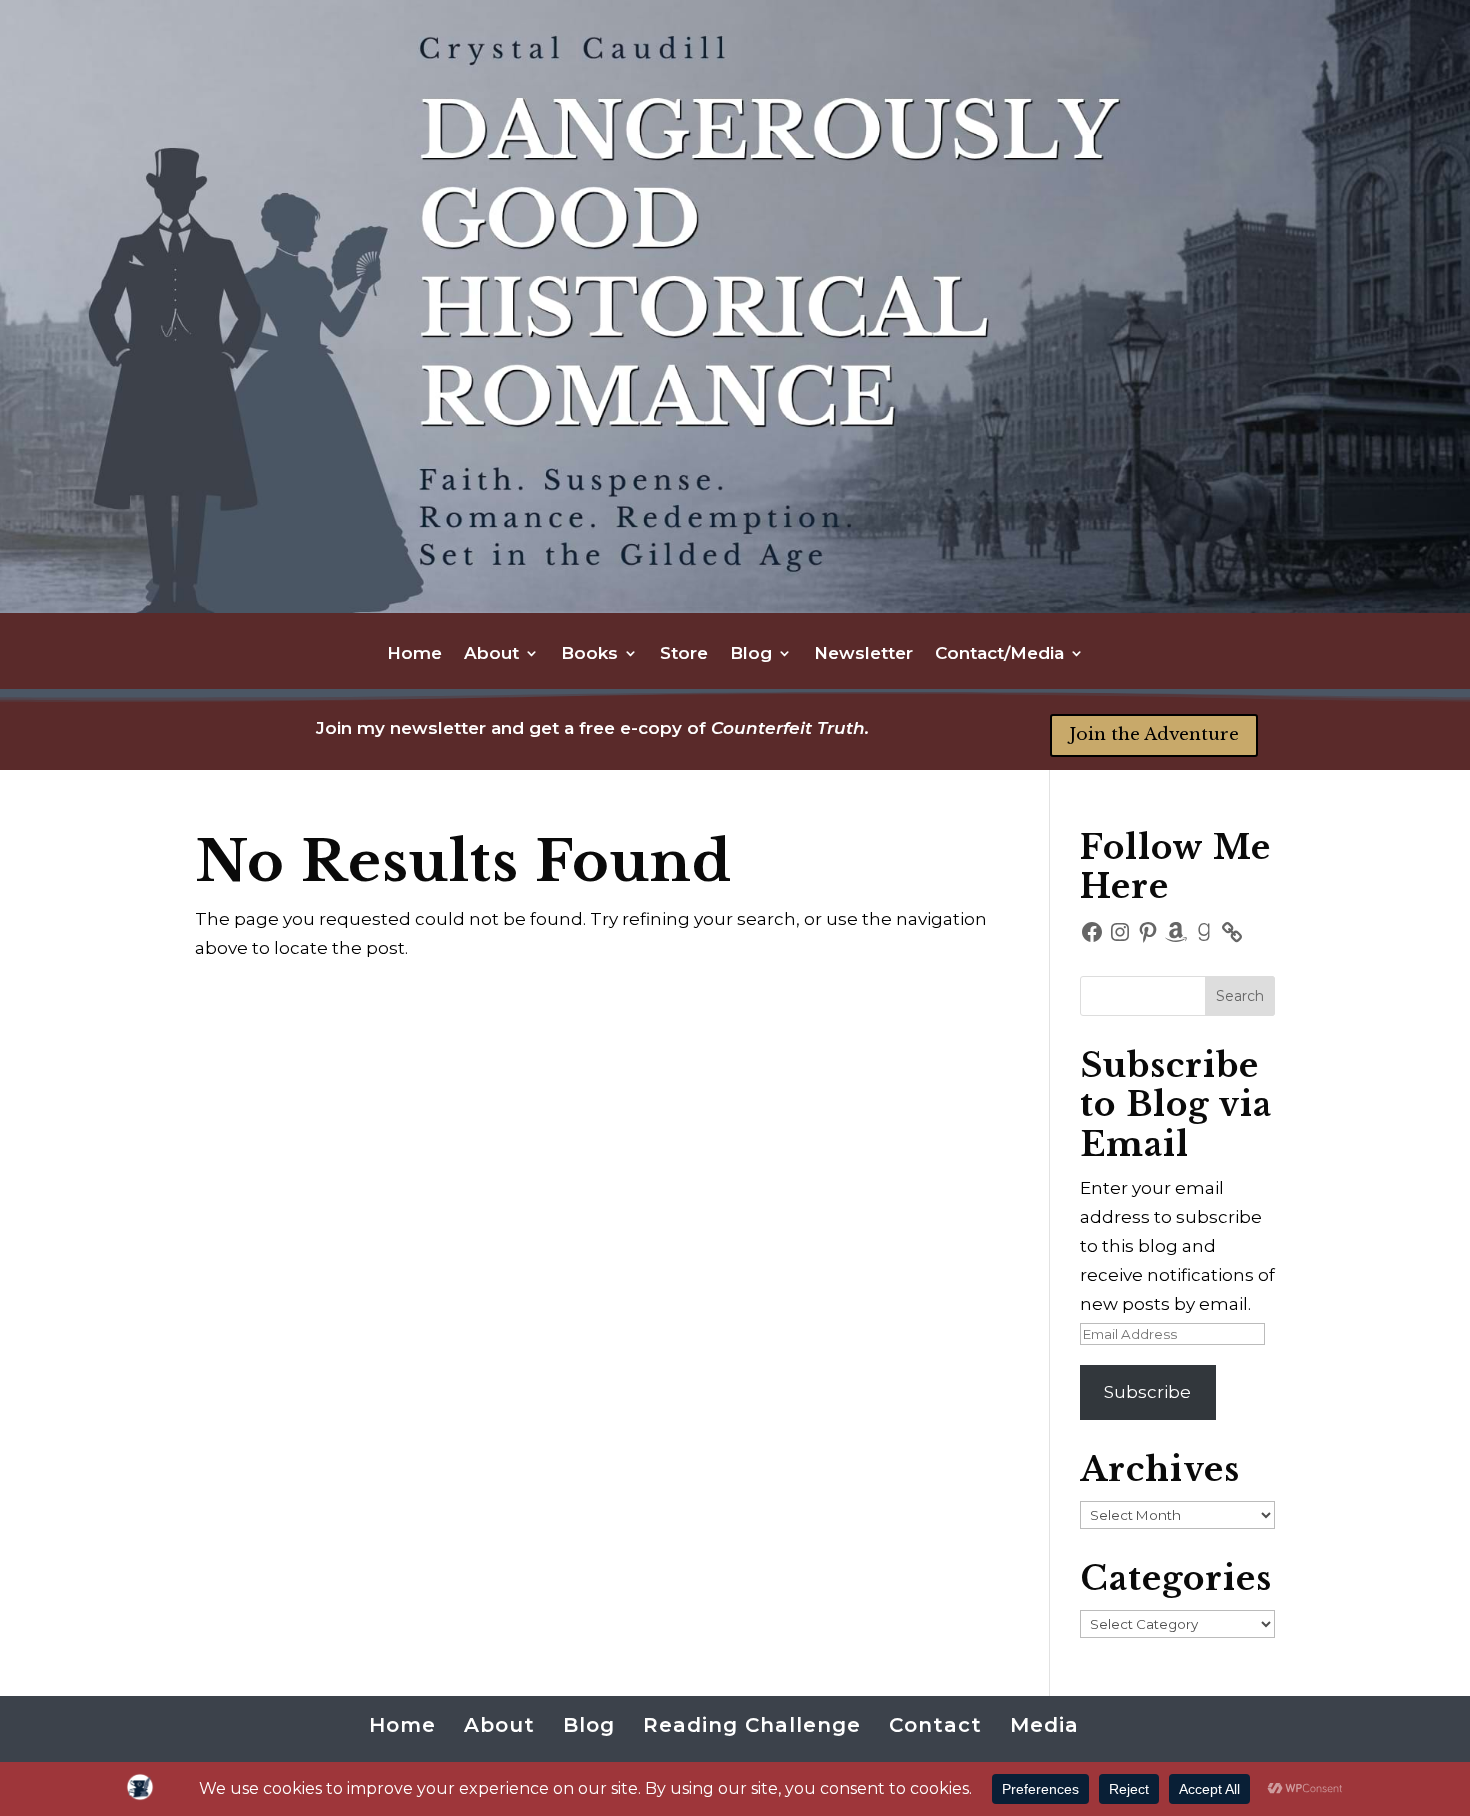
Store (684, 654)
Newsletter (863, 654)
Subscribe (1147, 1392)
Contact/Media (999, 654)
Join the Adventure (1154, 734)
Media (1044, 1725)
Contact (935, 1725)
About (491, 654)
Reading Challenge (752, 1725)
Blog (751, 654)
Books (589, 654)
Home (414, 654)
